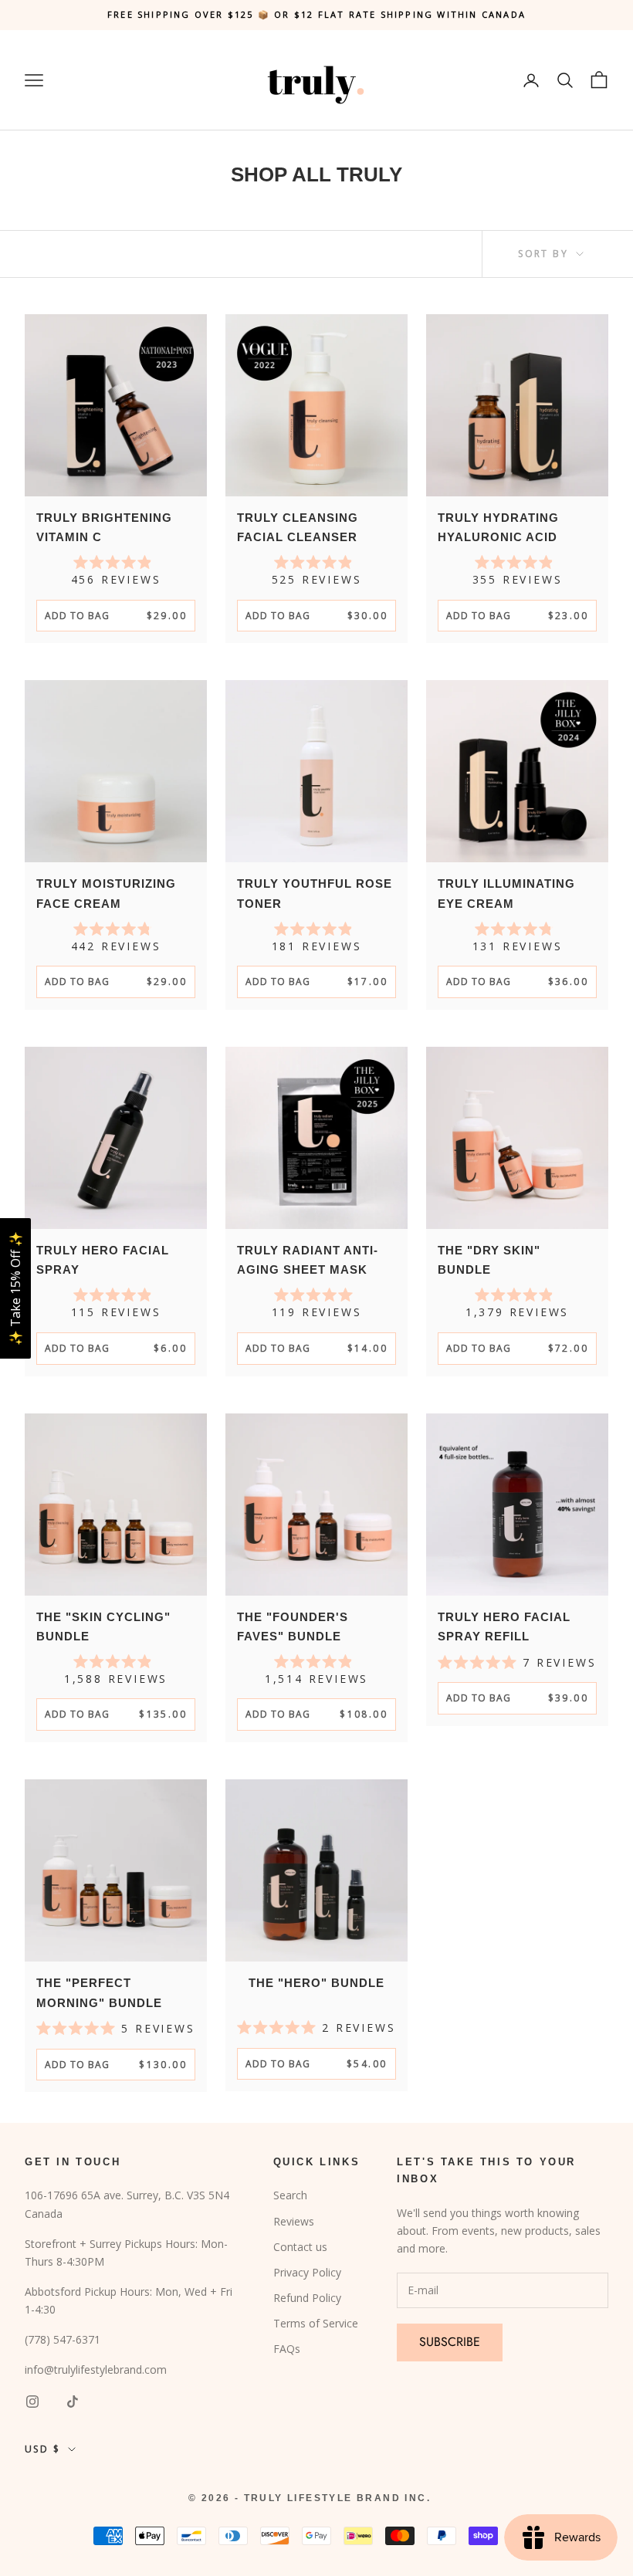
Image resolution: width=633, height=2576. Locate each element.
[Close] (611, 1166)
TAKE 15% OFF (471, 1373)
